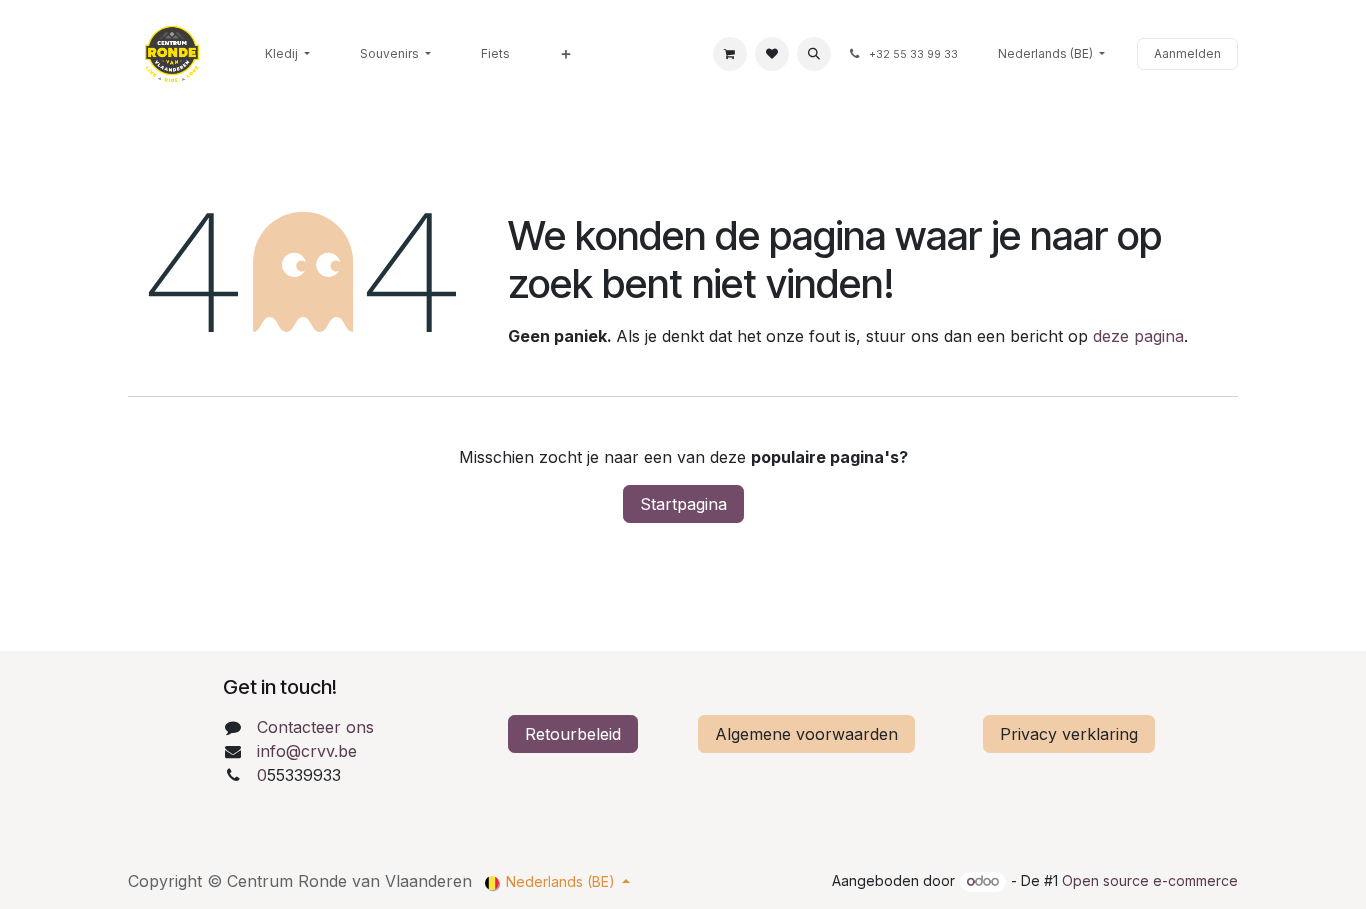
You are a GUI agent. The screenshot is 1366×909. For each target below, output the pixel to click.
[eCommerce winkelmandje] (730, 54)
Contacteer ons (315, 727)
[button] (814, 54)
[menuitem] (287, 54)
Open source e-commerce (1150, 880)
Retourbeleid (573, 734)
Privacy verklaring (1069, 734)
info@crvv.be (307, 751)
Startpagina (683, 504)
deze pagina (1138, 336)
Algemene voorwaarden (806, 734)
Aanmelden (1187, 53)
